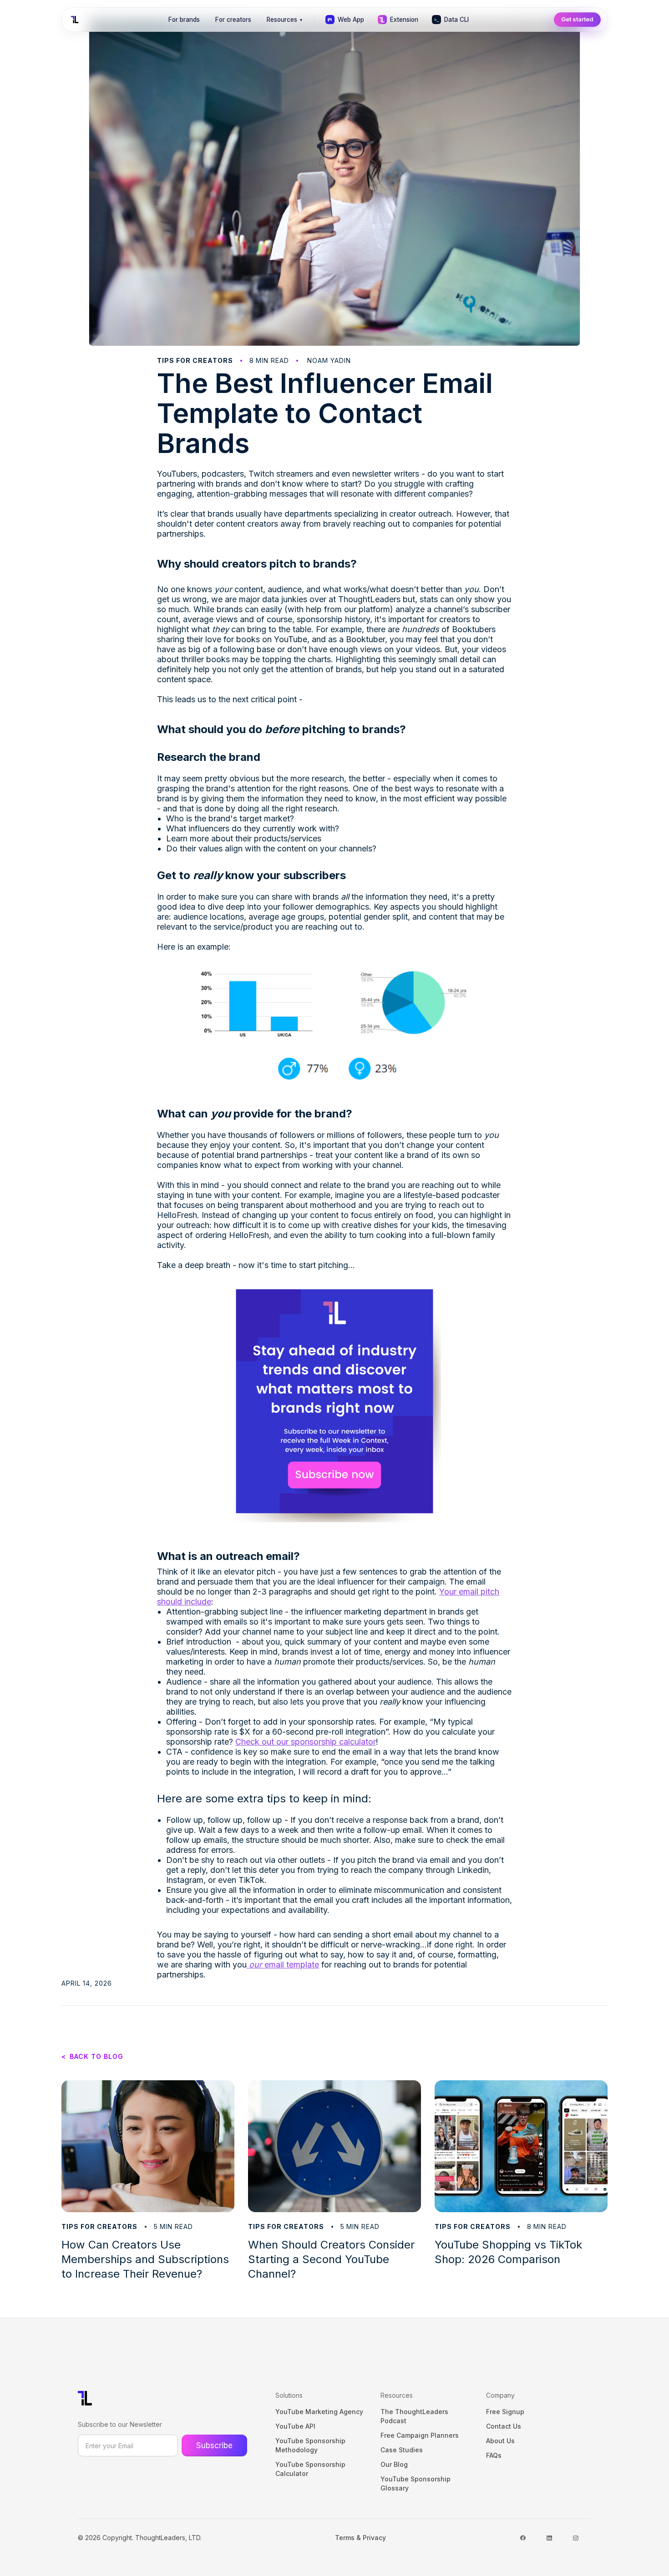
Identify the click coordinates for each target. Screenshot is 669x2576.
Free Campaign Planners (420, 2435)
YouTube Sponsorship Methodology (310, 2445)
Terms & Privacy (360, 2538)
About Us (500, 2441)
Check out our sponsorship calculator (306, 1742)
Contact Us (504, 2426)
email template (284, 1965)
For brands (184, 20)
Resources (284, 20)
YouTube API (295, 2426)
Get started (577, 19)
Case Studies (402, 2450)
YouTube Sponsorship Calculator (310, 2469)
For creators (233, 20)
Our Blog (394, 2464)
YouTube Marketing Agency (319, 2412)
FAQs (494, 2455)
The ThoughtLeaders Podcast (414, 2416)
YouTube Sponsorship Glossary (416, 2483)
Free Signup (505, 2412)
